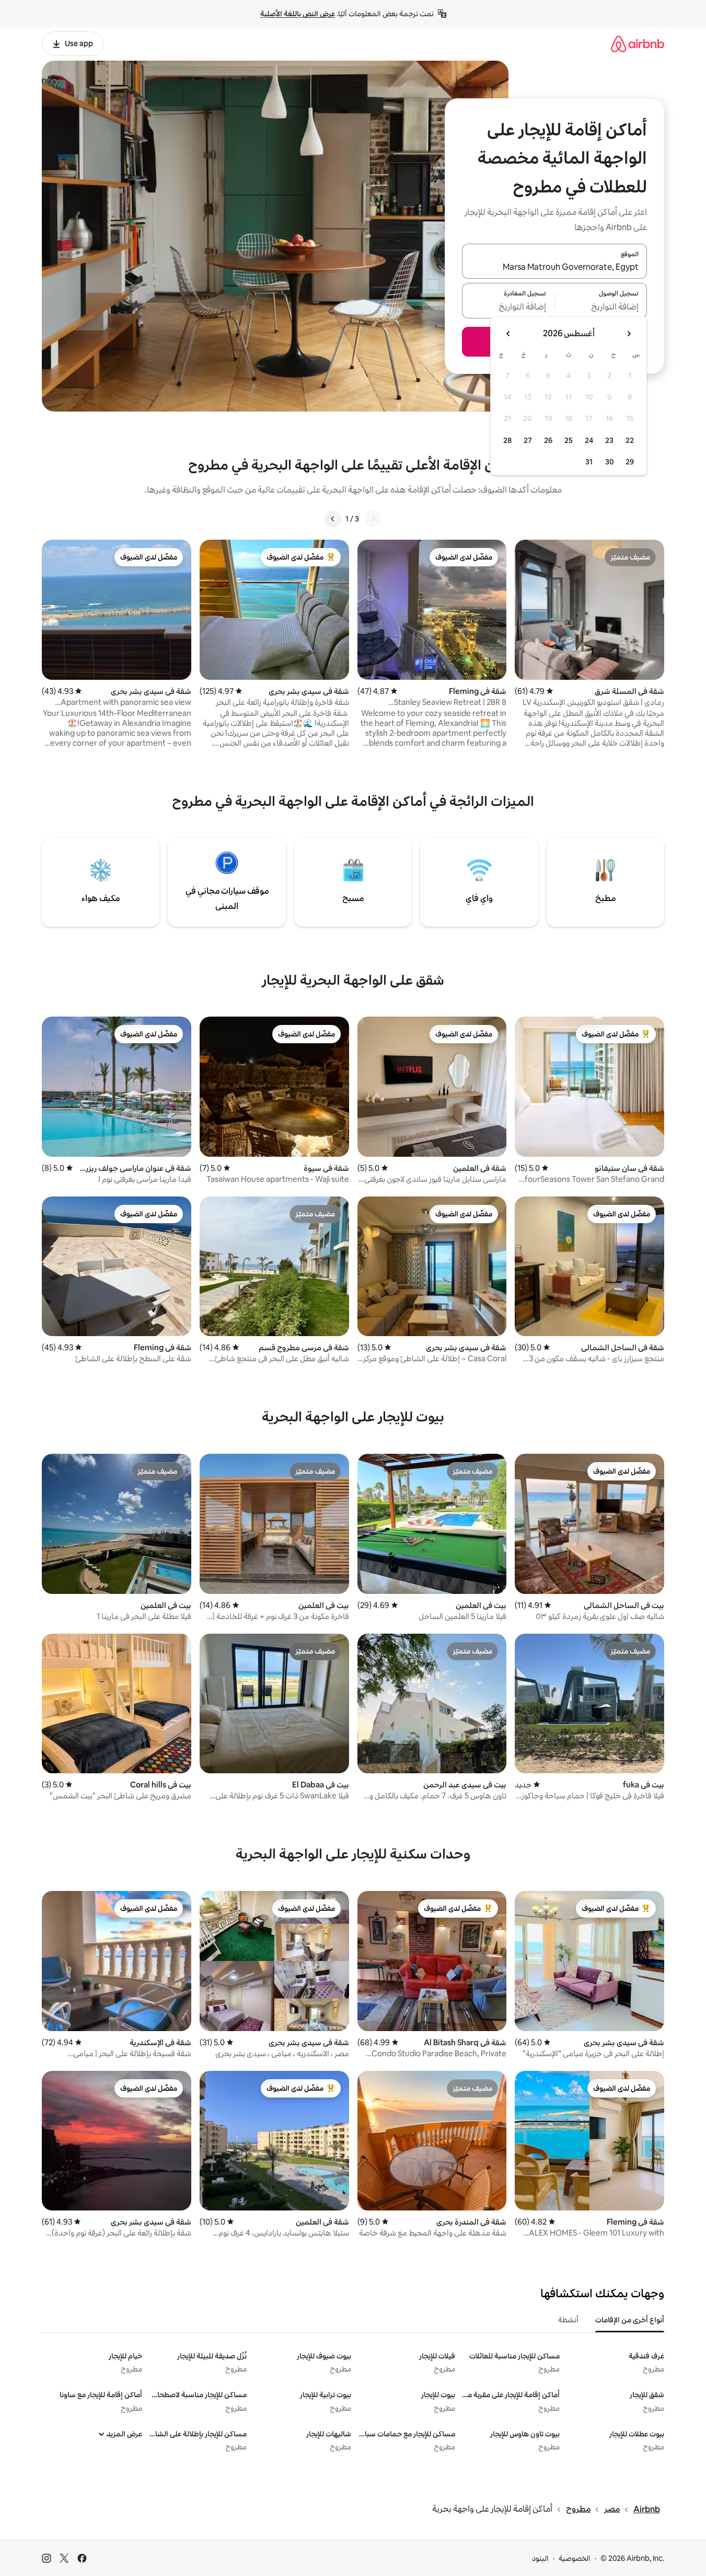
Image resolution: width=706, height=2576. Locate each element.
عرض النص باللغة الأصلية (298, 14)
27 (528, 440)
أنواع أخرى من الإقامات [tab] (630, 2320)
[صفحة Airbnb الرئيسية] (638, 44)
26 (548, 440)
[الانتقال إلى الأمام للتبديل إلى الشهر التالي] (508, 334)
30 (610, 462)
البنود (540, 2558)
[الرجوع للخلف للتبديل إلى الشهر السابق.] (629, 334)
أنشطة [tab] (568, 2320)
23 (609, 440)
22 (630, 440)
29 (630, 462)
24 (589, 440)
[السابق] (373, 519)
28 (507, 440)
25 (569, 440)
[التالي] (333, 519)
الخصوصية (575, 2558)
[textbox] (601, 307)
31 (589, 462)
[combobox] (554, 267)
